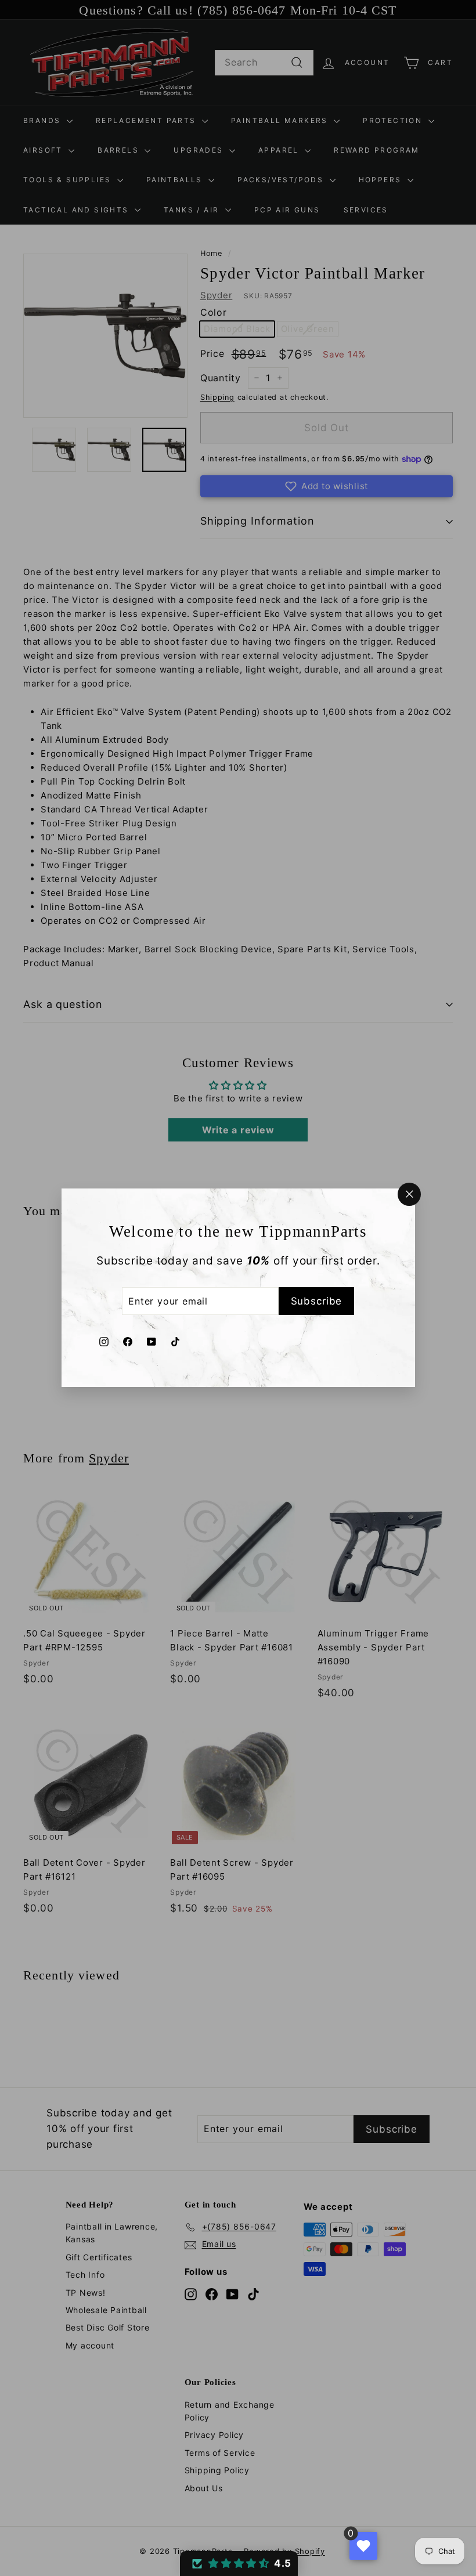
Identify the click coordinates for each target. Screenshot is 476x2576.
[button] (239, 2564)
